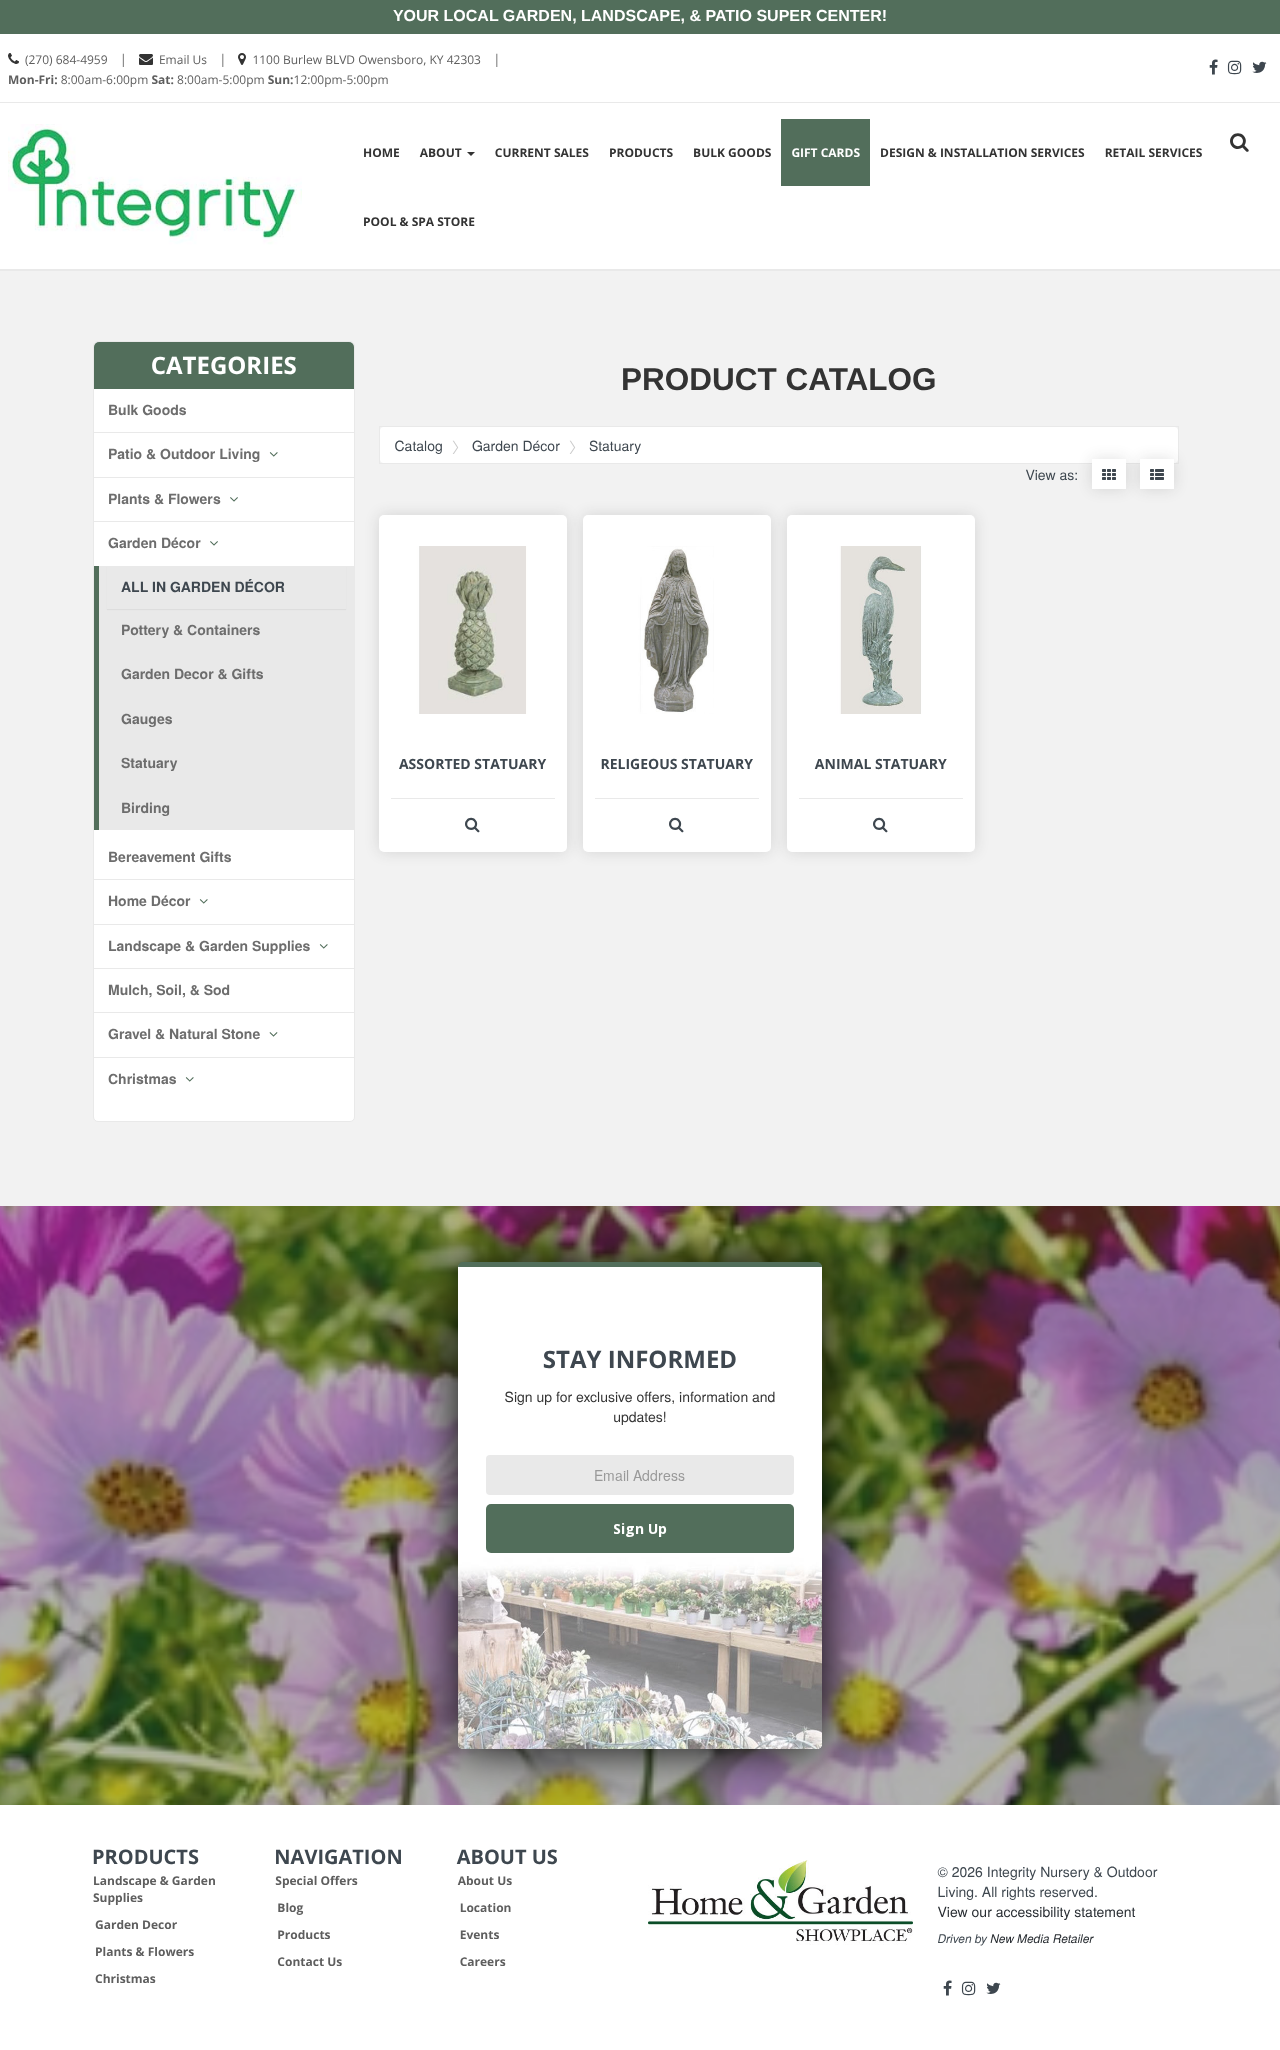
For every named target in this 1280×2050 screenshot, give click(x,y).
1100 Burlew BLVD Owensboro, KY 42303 (366, 59)
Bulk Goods (732, 152)
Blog (290, 1907)
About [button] (442, 152)
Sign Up (640, 1528)
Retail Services (1154, 152)
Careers (483, 1961)
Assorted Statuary (472, 764)
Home (381, 152)
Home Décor (151, 901)
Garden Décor (156, 543)
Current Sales (542, 152)
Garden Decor (136, 1924)
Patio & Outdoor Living (186, 454)
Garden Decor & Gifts (192, 674)
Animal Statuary (881, 764)
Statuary (149, 763)
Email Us (183, 59)
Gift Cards (825, 152)
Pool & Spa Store (419, 221)
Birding (145, 808)
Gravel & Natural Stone (186, 1034)
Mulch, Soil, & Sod (169, 990)
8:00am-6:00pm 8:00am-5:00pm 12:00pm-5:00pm (198, 79)
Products (641, 152)
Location (486, 1907)
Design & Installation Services (982, 152)
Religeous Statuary (676, 764)
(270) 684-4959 (66, 59)
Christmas (144, 1079)
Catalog (419, 445)
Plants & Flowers (166, 499)
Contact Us (309, 1961)
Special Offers (316, 1880)
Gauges (147, 719)
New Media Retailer (1041, 1939)
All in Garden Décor (203, 587)
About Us (485, 1880)
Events (480, 1934)
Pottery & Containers (190, 630)
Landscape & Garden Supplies (211, 946)
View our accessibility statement (1037, 1911)
